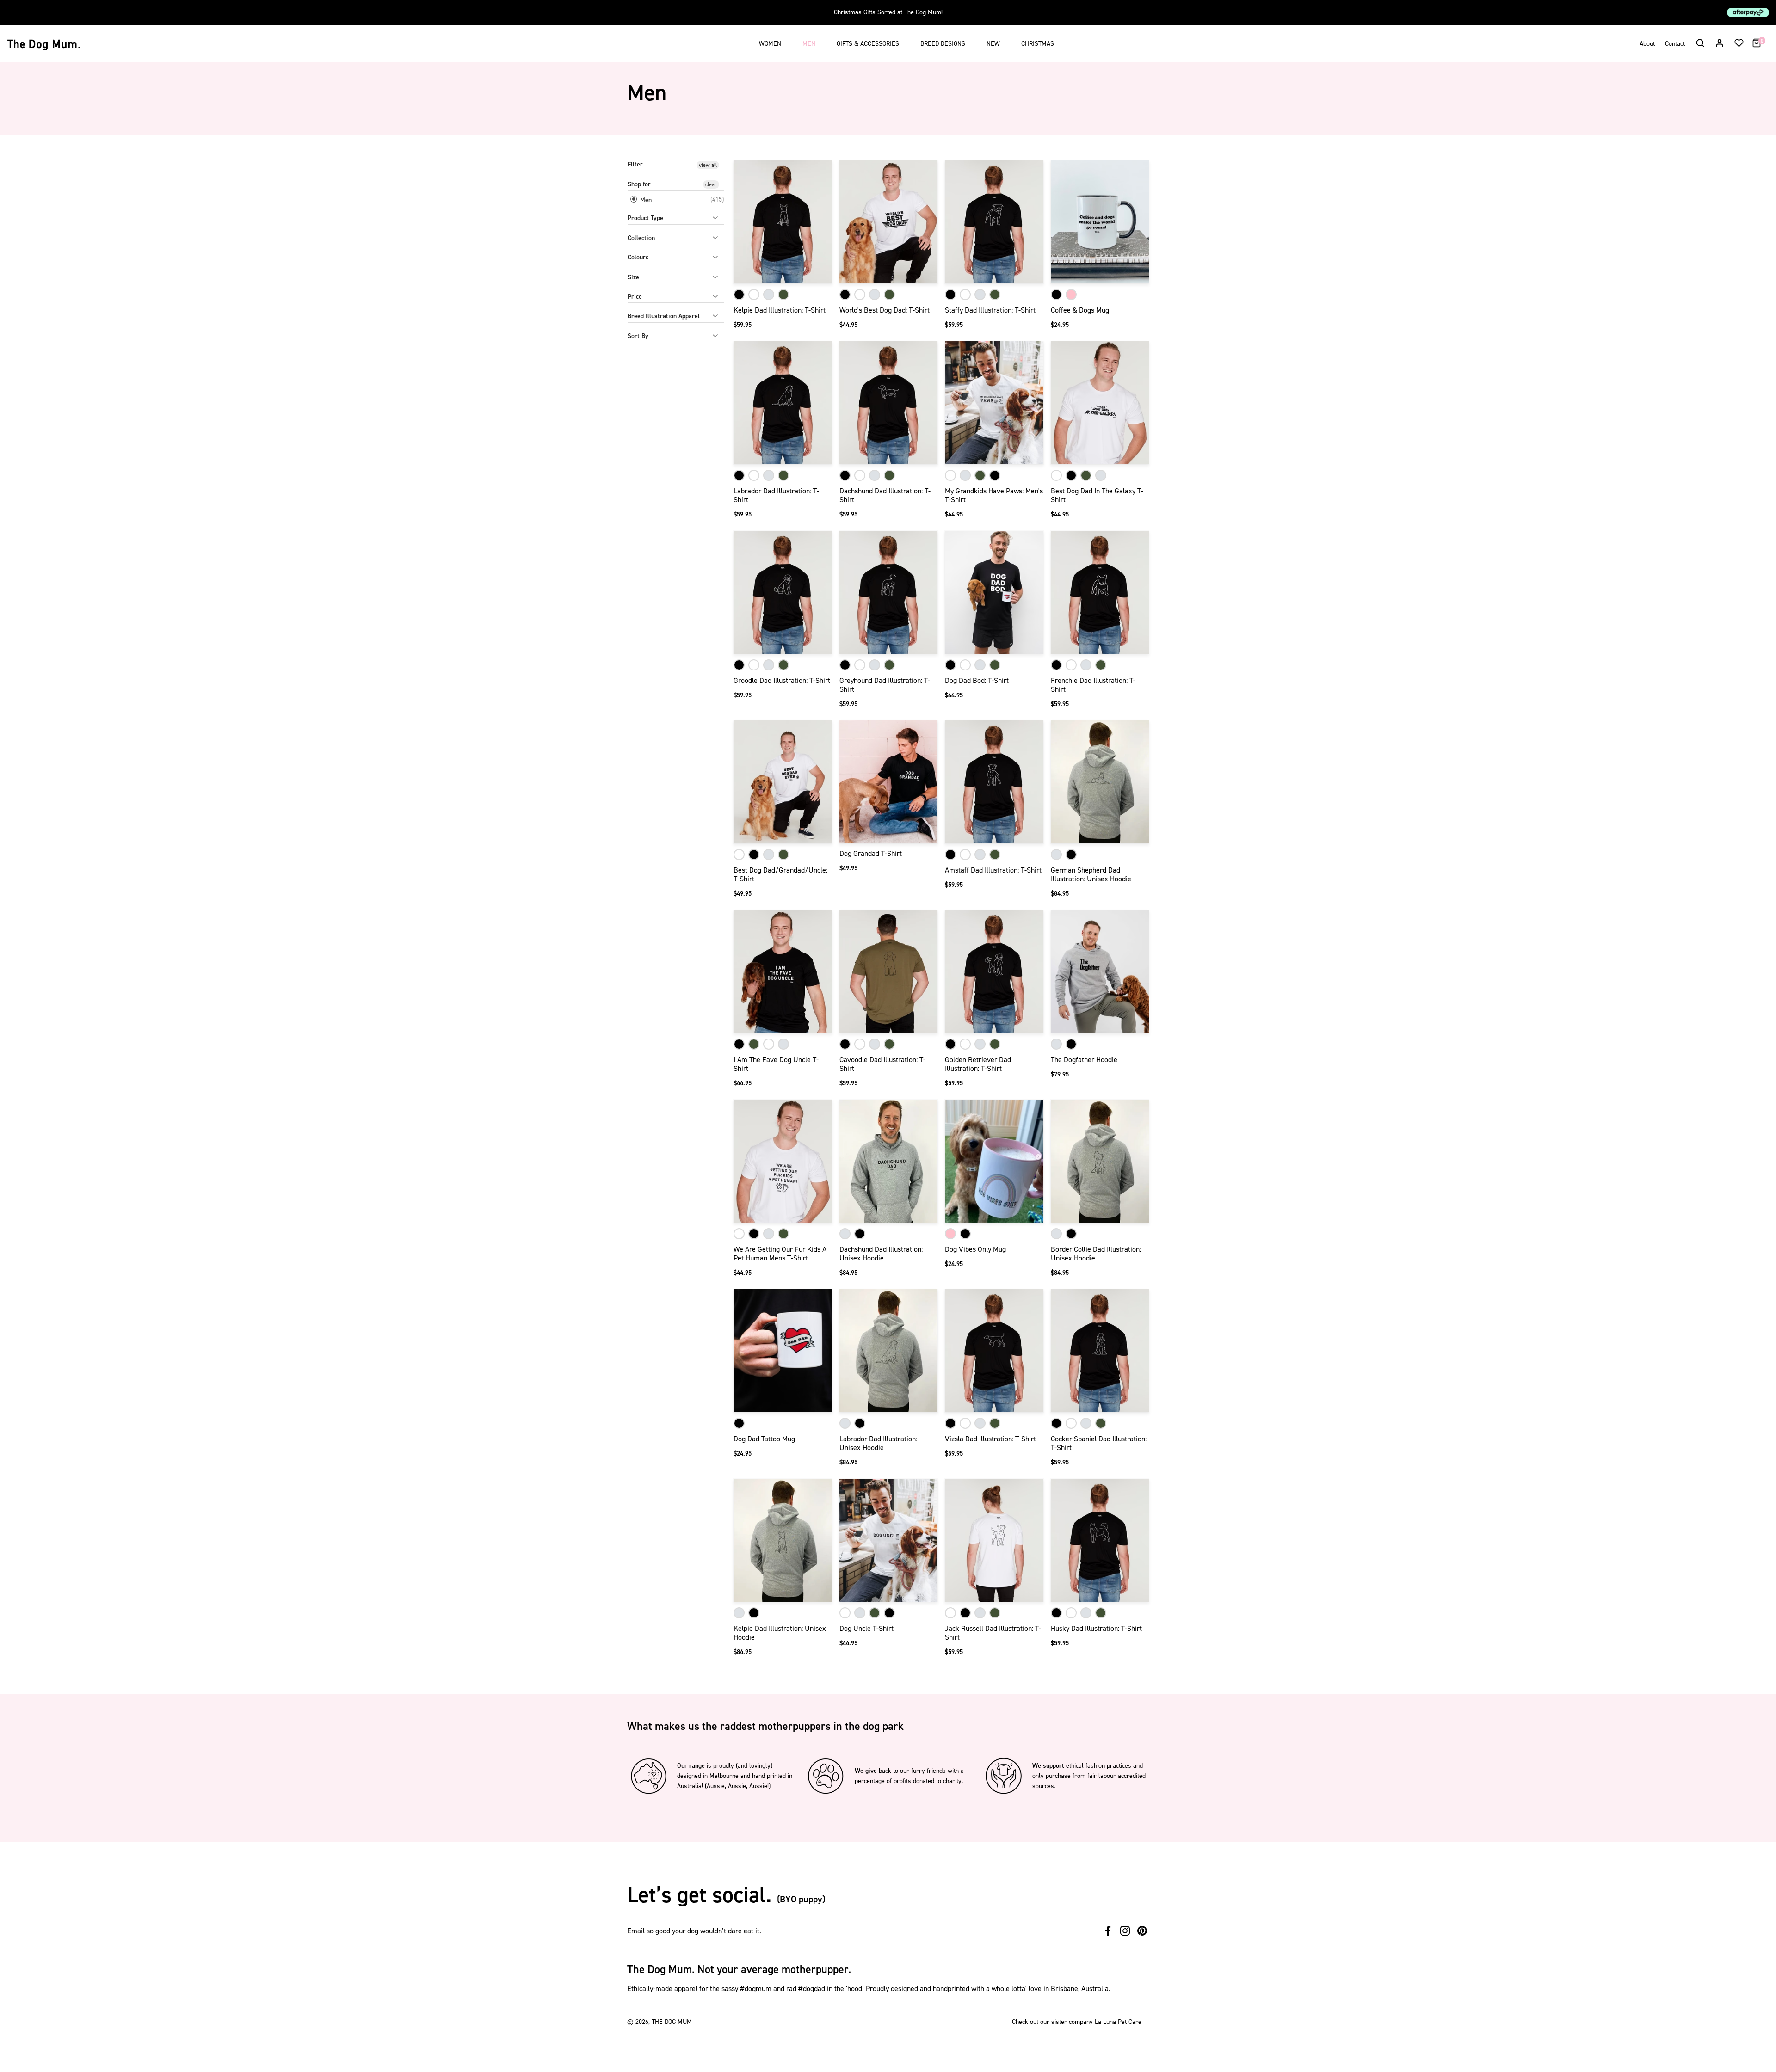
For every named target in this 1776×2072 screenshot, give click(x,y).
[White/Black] (1056, 295)
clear (711, 184)
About (1647, 44)
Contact (1675, 44)
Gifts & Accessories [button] (868, 44)
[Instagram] (1125, 1931)
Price (635, 297)
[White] (754, 295)
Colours (638, 257)
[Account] (1720, 43)
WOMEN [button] (770, 44)
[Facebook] (1108, 1931)
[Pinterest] (1142, 1931)
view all (708, 165)
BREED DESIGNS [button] (943, 44)
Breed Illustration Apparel (664, 316)
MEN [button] (809, 44)
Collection (641, 238)
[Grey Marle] (769, 295)
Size (633, 277)
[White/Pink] (1071, 295)
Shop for (639, 184)
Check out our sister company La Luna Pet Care (1077, 2022)
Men (645, 200)
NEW (993, 44)
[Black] (739, 295)
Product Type (645, 218)
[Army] (783, 295)
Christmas (1038, 44)
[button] (1700, 43)
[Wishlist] (1739, 43)
